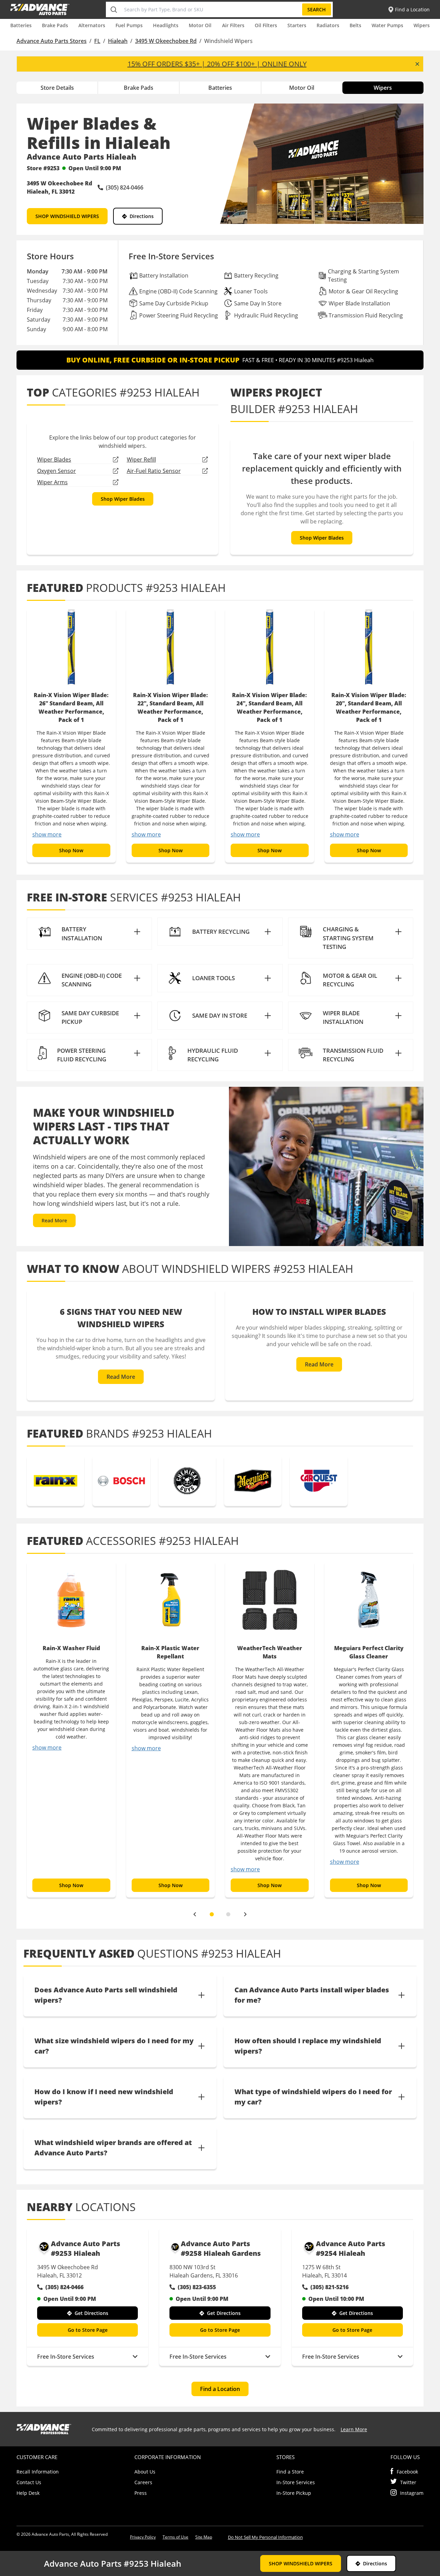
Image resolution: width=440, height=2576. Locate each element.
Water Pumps (387, 25)
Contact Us (29, 2482)
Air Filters (233, 25)
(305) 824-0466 (64, 2287)
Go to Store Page (88, 2330)
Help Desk (28, 2493)
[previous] (195, 1914)
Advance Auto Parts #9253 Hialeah (86, 2248)
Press (141, 2493)
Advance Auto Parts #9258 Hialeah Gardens (221, 2248)
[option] (71, 735)
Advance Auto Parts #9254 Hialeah (351, 2248)
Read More (54, 1220)
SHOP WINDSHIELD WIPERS (67, 216)
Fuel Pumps (129, 25)
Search (317, 9)
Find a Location (220, 2389)
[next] (245, 1914)
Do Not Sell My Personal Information (265, 2537)
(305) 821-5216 (329, 2287)
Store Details (57, 88)
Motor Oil (200, 25)
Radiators (328, 25)
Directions (142, 216)
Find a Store (290, 2472)
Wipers (422, 25)
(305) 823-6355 (197, 2287)
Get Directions (91, 2313)
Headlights (166, 25)
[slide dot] (212, 1914)
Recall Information (38, 2472)
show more (47, 834)
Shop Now (71, 850)
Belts (355, 25)
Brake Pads (55, 25)
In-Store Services (296, 2482)
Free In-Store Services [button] (66, 2357)
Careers (143, 2482)
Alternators (92, 25)
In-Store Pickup (294, 2493)
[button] (89, 934)
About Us (145, 2472)
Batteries (21, 25)
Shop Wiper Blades (123, 499)
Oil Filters (266, 25)
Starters (297, 25)
